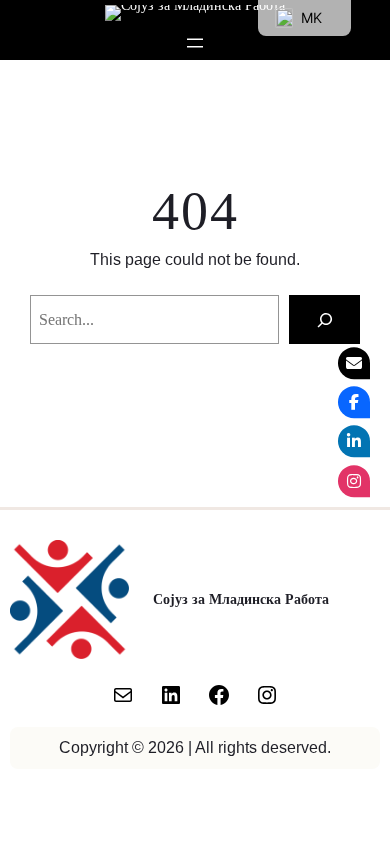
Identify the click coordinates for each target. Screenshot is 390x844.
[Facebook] (219, 695)
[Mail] (123, 695)
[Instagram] (267, 695)
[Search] (324, 319)
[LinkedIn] (171, 695)
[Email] (354, 363)
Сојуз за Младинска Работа (241, 599)
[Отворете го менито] (195, 43)
